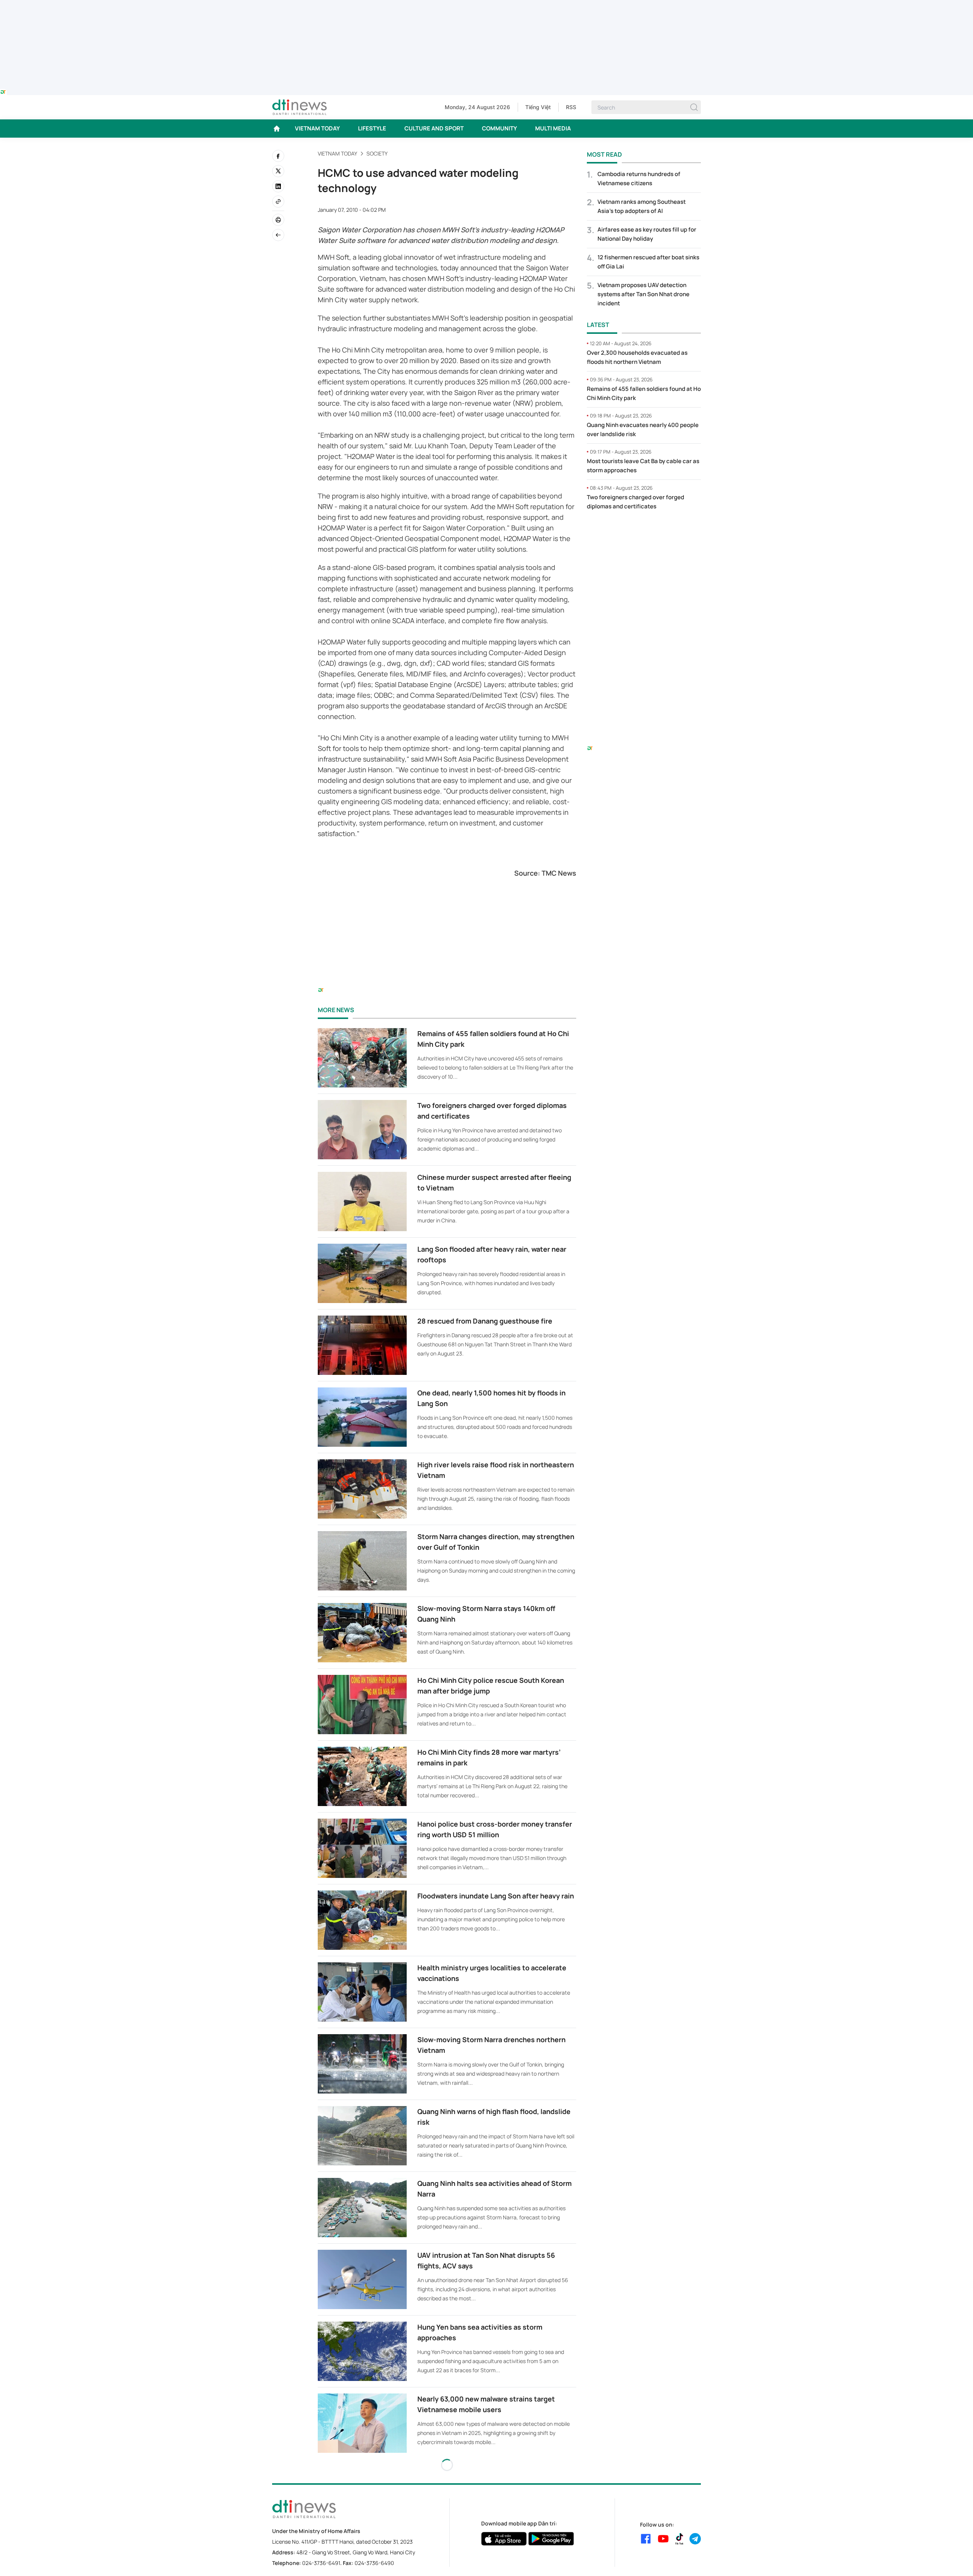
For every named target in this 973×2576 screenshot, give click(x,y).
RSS (571, 107)
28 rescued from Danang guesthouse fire (485, 1321)
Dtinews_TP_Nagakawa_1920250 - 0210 (486, 5)
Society (377, 153)
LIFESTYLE (372, 128)
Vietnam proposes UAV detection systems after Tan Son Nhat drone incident (643, 294)
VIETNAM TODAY (317, 128)
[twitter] (278, 171)
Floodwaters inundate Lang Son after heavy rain (496, 1896)
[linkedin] (278, 186)
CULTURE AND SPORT (434, 128)
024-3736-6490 (374, 2563)
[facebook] (278, 156)
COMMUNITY (499, 128)
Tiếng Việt (538, 107)
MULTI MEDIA (553, 128)
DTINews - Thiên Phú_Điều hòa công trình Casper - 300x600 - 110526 (644, 532)
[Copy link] (278, 202)
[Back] (278, 235)
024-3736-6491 (321, 2563)
